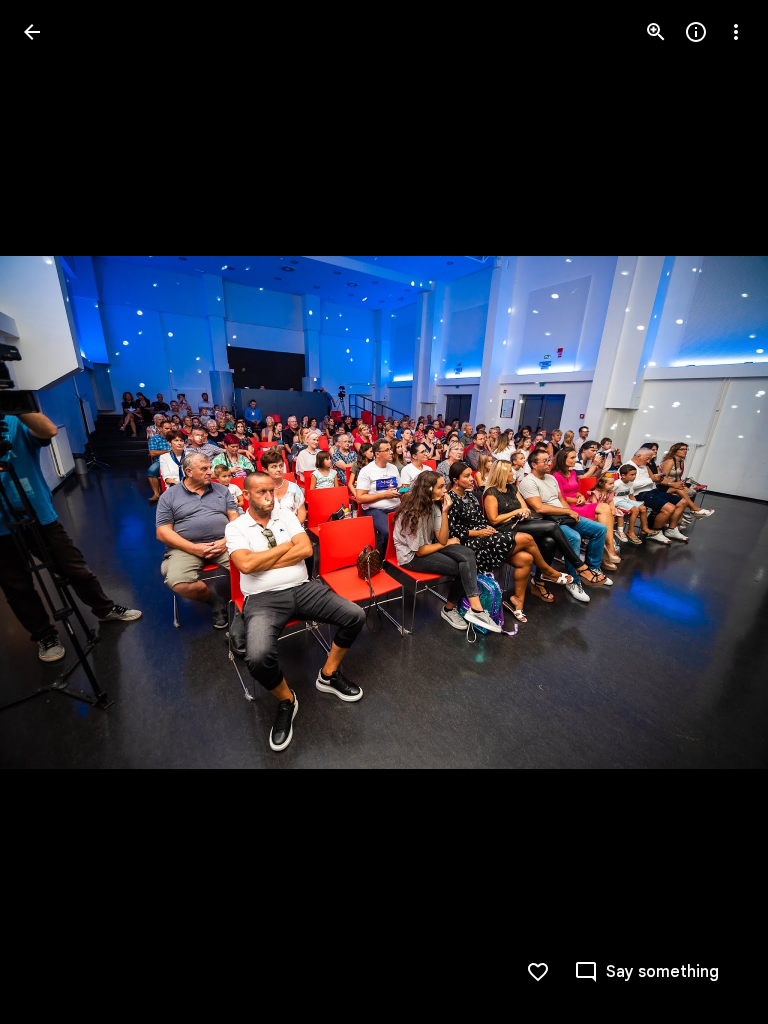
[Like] (538, 972)
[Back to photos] (32, 32)
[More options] (736, 32)
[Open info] (696, 32)
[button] (56, 512)
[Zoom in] (656, 32)
